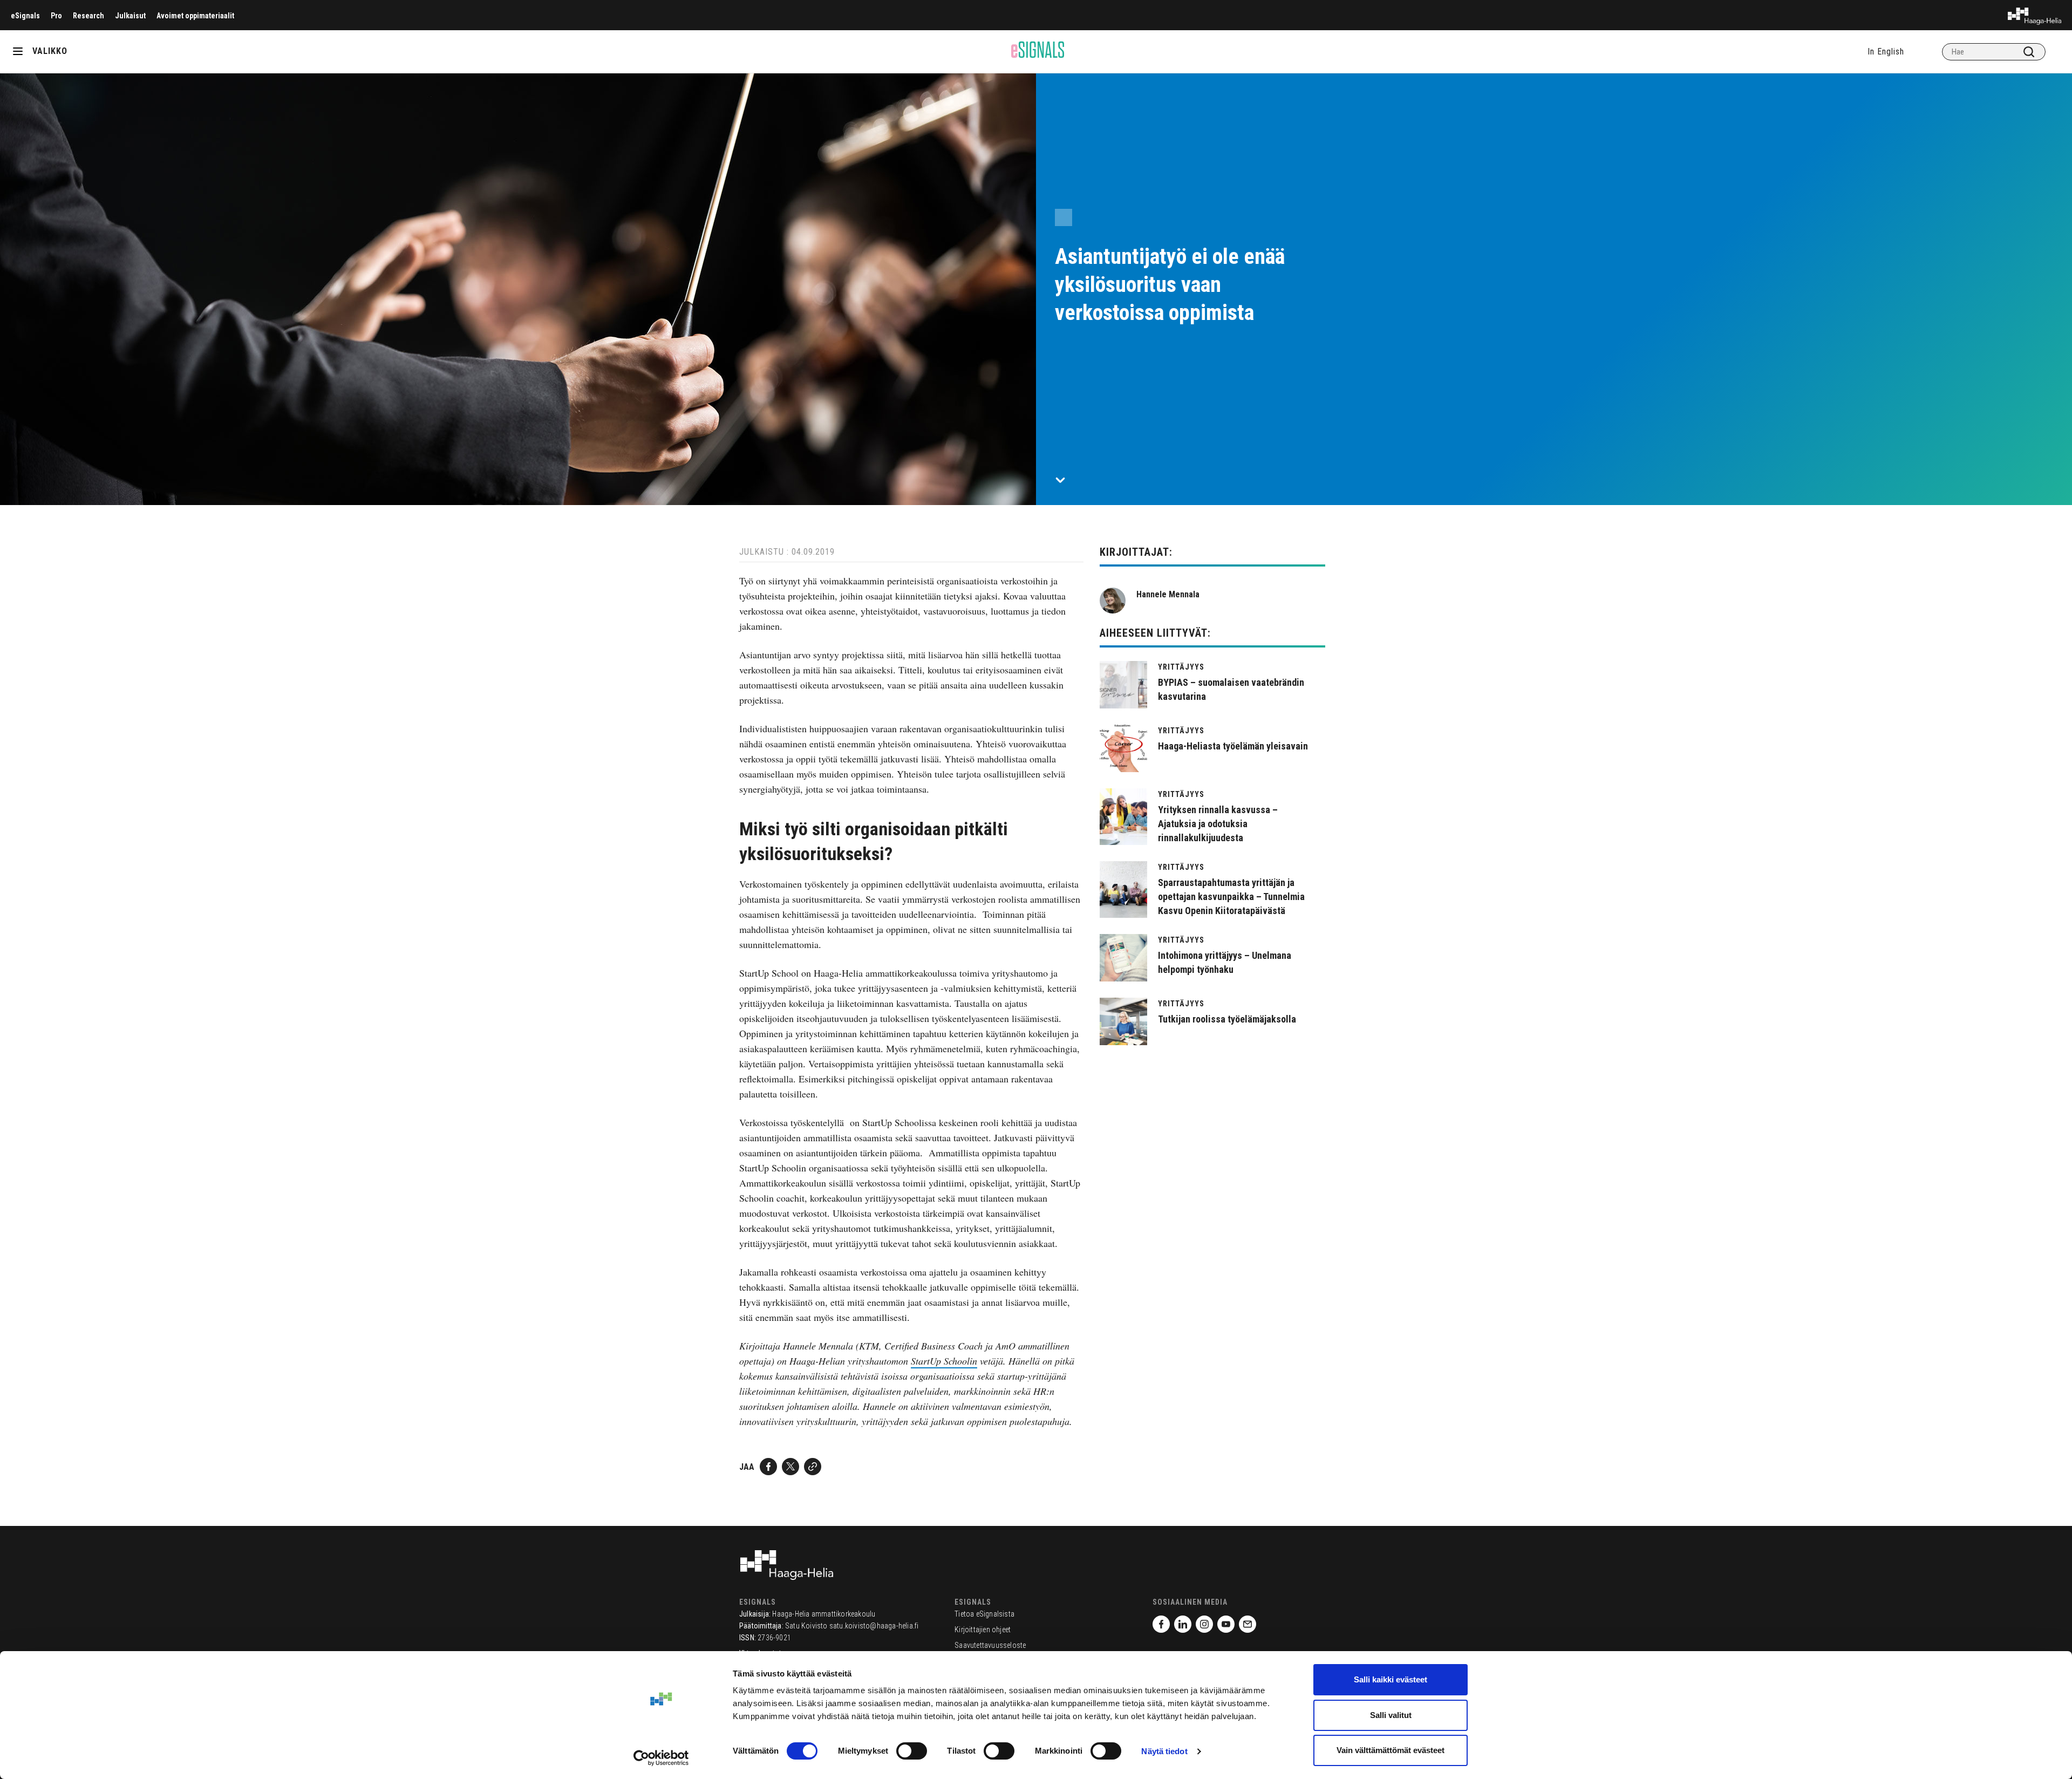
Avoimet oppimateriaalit (195, 16)
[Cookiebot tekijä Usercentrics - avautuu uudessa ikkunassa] (661, 1758)
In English (1886, 52)
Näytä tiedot (1164, 1751)
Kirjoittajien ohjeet (983, 1630)
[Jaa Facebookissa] (768, 1467)
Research (88, 16)
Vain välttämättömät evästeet (1391, 1750)
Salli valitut (1391, 1715)
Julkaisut (130, 16)
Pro (56, 16)
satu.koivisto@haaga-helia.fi (874, 1626)
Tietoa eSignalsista (984, 1614)
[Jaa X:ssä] (790, 1467)
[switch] (912, 1751)
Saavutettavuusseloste (990, 1645)
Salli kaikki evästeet (1391, 1679)
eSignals (25, 16)
